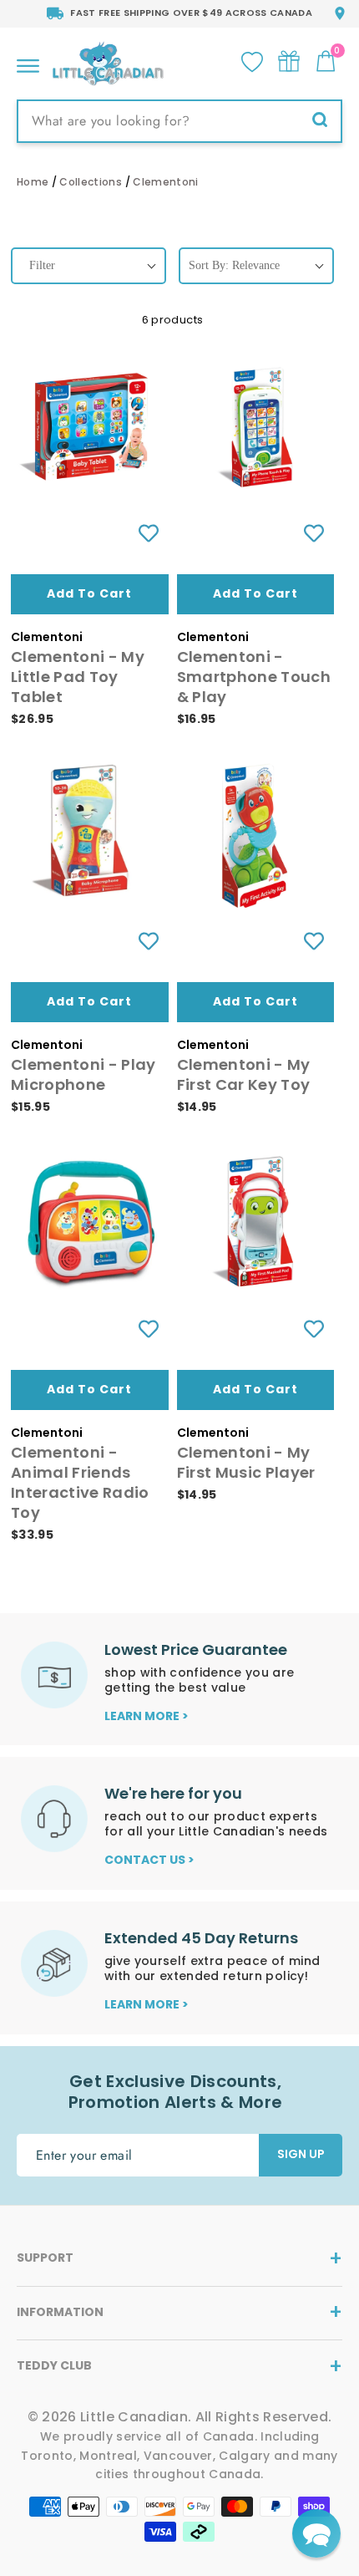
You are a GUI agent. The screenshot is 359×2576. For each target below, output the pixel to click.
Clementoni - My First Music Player (246, 1462)
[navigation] (88, 280)
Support (45, 2258)
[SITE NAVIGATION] (28, 61)
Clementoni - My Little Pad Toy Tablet (78, 677)
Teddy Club (54, 2365)
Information (60, 2312)
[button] (316, 2533)
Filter (42, 265)
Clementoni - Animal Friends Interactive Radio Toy (80, 1482)
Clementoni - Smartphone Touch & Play (254, 677)
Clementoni (165, 182)
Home (33, 182)
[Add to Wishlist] (148, 534)
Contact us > (149, 1860)
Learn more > (147, 1716)
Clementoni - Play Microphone (83, 1074)
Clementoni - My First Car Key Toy (244, 1074)
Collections (91, 182)
